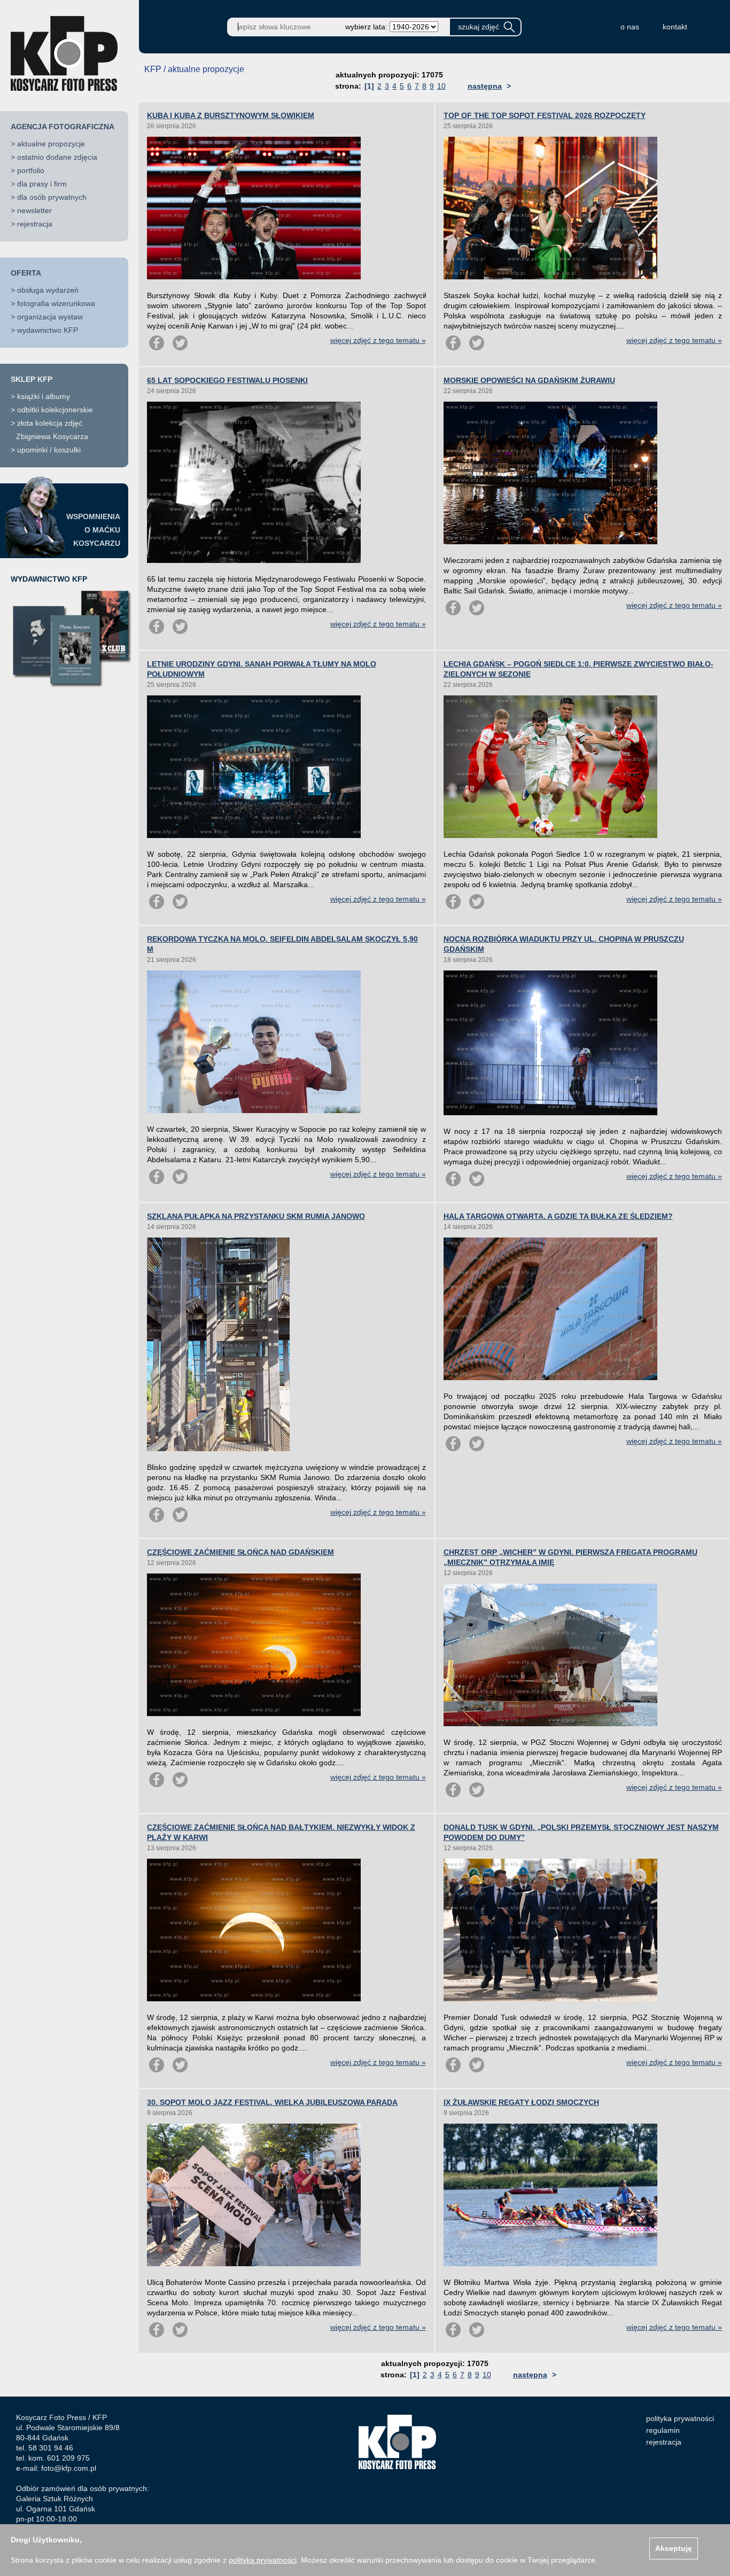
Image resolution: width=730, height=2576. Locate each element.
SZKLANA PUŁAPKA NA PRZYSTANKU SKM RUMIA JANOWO (256, 1216)
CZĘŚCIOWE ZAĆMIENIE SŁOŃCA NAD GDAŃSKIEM (240, 1552)
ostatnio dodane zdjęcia (57, 157)
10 (441, 86)
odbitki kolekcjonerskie (55, 410)
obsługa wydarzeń (48, 290)
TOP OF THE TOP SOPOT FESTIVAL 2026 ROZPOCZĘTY (545, 115)
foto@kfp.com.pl (69, 2468)
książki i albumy (44, 396)
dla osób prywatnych (52, 197)
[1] (369, 86)
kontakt (675, 27)
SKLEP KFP (32, 379)
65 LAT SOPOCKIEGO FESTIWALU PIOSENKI (227, 380)
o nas (630, 27)
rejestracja (35, 224)
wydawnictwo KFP (48, 330)
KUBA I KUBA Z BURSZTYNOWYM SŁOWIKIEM (231, 115)
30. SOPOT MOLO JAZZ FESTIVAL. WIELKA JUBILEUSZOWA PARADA (272, 2102)
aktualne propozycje (51, 144)
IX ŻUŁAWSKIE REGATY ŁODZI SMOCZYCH (521, 2102)
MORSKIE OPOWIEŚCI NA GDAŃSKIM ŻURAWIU (529, 380)
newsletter (34, 210)
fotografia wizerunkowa (56, 303)
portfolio (31, 170)
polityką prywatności (263, 2560)
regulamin (663, 2430)
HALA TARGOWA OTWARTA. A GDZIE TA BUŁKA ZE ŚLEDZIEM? (558, 1216)
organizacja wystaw (50, 317)
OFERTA (26, 273)
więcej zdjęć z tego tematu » (378, 340)
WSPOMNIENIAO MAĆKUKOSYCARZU (93, 530)
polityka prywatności (680, 2418)
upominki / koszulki (49, 450)
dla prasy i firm (42, 184)
